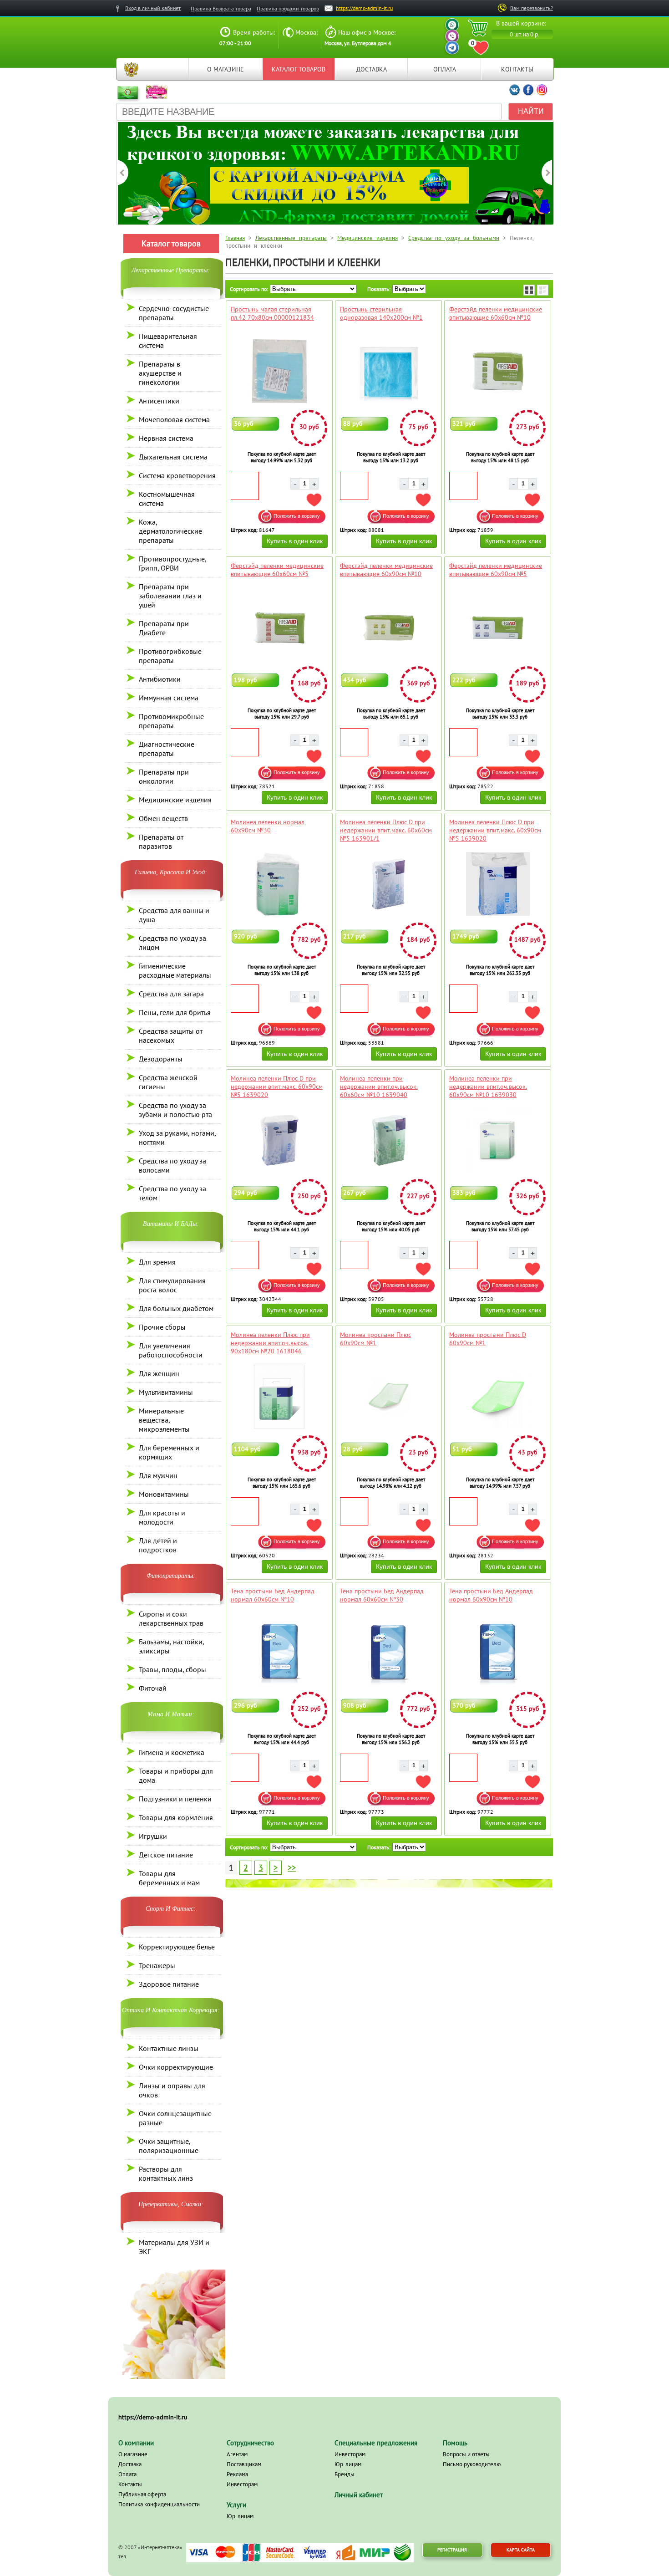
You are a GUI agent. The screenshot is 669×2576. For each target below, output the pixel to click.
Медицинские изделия (175, 800)
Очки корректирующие (176, 2067)
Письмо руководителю (472, 2464)
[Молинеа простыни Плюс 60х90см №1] (388, 1397)
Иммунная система (169, 698)
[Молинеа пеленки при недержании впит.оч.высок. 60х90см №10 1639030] (498, 1140)
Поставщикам (244, 2464)
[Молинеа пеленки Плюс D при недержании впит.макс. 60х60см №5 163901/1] (388, 884)
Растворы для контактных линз (166, 2173)
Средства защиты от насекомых (171, 1036)
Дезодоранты (161, 1059)
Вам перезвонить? (532, 8)
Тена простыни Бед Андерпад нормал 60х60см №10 (273, 1595)
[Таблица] (529, 290)
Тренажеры (157, 1965)
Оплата (445, 69)
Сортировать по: (249, 289)
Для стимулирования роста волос (172, 1285)
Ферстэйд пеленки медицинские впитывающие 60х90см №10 (386, 570)
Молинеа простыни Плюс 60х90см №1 (375, 1339)
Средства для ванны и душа (174, 915)
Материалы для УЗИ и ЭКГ (174, 2247)
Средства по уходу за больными (454, 238)
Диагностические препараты (167, 749)
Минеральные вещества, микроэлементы (164, 1420)
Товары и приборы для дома (176, 1775)
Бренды (345, 2474)
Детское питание (166, 1855)
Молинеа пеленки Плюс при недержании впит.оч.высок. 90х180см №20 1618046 (270, 1343)
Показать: (379, 289)
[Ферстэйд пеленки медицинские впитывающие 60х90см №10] (388, 627)
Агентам (237, 2454)
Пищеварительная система (168, 341)
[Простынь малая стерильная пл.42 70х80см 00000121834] (279, 371)
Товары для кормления (176, 1817)
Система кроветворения (177, 475)
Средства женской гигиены (168, 1082)
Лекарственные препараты (291, 238)
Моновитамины (164, 1494)
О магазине (226, 69)
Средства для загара (171, 994)
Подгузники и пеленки (175, 1799)
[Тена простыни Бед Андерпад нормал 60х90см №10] (498, 1653)
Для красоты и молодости (162, 1517)
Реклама (237, 2474)
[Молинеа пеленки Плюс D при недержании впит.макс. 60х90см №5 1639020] (498, 884)
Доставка (372, 69)
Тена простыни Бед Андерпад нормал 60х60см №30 (382, 1595)
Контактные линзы (169, 2048)
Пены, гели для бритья (175, 1012)
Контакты (517, 69)
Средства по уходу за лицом (172, 943)
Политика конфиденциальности (159, 2504)
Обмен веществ (163, 818)
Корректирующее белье (177, 1947)
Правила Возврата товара (221, 8)
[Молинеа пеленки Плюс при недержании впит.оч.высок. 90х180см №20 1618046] (279, 1397)
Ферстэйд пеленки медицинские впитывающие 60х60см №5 (277, 570)
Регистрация (452, 2550)
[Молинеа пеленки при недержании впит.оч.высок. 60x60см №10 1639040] (388, 1140)
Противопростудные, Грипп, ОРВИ (172, 563)
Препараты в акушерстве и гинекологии (160, 373)
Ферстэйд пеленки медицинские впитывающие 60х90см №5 (496, 570)
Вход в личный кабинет (153, 8)
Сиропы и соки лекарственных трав (171, 1618)
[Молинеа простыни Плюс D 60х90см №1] (498, 1397)
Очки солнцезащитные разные (175, 2118)
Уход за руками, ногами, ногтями (177, 1138)
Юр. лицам (240, 2516)
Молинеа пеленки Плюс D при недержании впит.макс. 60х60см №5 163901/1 (386, 830)
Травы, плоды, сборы (172, 1669)
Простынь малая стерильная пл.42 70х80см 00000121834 (272, 313)
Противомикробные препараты (171, 721)
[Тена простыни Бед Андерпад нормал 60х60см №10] (279, 1653)
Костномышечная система (167, 499)
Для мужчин (158, 1475)
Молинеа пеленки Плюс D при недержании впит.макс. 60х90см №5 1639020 (495, 830)
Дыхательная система (173, 457)
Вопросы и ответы (466, 2454)
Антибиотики (160, 679)
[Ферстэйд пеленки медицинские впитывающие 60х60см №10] (498, 371)
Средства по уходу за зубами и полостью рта (175, 1110)
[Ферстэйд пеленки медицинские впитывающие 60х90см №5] (498, 627)
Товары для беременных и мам (169, 1878)
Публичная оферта (142, 2494)
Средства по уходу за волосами (172, 1165)
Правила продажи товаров (288, 8)
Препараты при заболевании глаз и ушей (170, 596)
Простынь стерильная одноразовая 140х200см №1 (381, 313)
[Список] (543, 290)
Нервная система (166, 438)
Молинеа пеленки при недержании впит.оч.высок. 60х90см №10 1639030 (488, 1087)
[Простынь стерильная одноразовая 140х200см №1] (388, 371)
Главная (131, 69)
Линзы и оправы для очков (172, 2090)
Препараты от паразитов (161, 842)
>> (292, 1868)
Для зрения (157, 1262)
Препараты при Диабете (164, 628)
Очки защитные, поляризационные (169, 2146)
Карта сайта (521, 2550)
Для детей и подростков (158, 1545)
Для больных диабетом (176, 1308)
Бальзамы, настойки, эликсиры (171, 1646)
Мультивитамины (166, 1392)
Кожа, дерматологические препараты (170, 531)
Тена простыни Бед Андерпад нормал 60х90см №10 (491, 1595)
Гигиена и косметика (172, 1752)
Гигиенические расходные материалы (175, 970)
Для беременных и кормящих (169, 1452)
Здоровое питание (169, 1984)
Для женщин (159, 1373)
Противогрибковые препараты (170, 656)
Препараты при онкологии (164, 776)
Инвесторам (242, 2484)
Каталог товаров (299, 69)
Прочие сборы (162, 1327)
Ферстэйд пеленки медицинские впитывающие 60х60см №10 (496, 313)
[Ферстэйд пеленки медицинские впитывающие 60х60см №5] (279, 627)
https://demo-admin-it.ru (364, 8)
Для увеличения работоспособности (171, 1350)
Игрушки (153, 1836)
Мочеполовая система (174, 419)
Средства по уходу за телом (172, 1193)
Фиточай (153, 1688)
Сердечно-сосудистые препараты (174, 313)
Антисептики (159, 401)
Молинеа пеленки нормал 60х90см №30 (268, 826)
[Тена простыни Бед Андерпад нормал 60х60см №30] (388, 1653)
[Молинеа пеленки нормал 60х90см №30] (279, 884)
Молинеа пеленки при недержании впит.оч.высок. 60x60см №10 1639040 (379, 1087)
